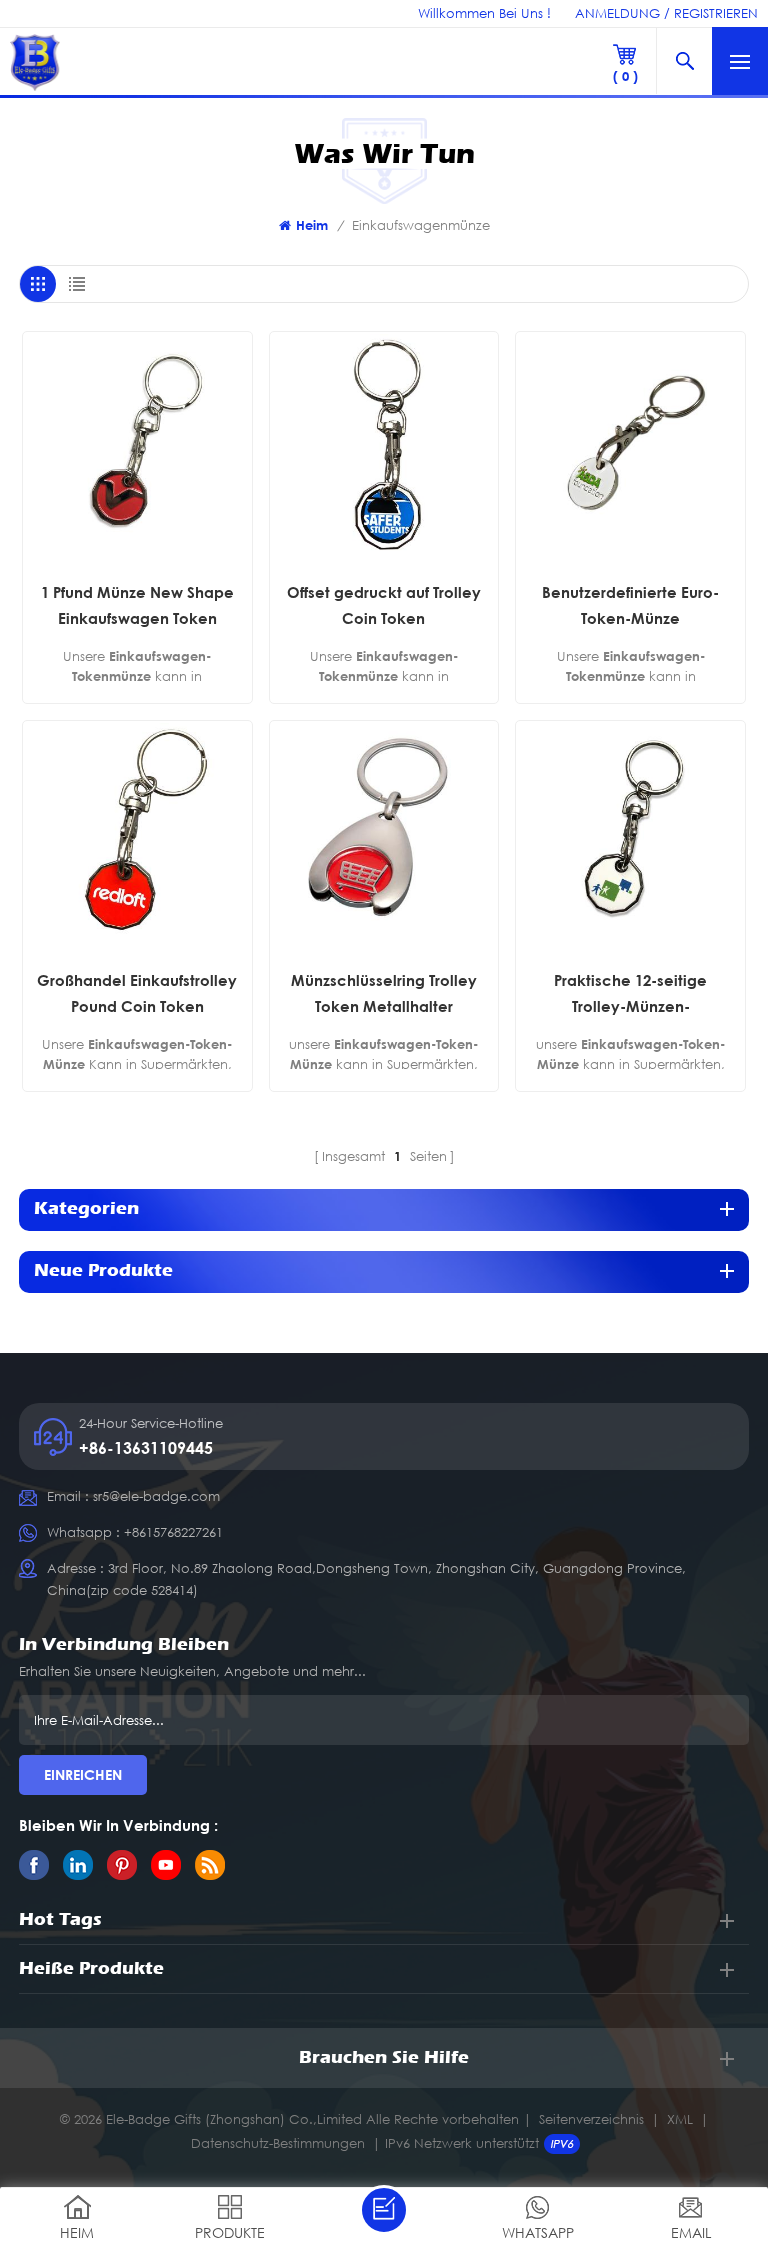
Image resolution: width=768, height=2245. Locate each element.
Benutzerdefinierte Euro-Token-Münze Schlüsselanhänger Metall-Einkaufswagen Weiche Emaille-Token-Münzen (630, 607)
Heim (312, 225)
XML (680, 2119)
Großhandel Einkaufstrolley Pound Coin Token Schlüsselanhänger (137, 995)
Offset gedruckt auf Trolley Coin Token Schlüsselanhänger (384, 607)
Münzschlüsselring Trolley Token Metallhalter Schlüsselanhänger (384, 995)
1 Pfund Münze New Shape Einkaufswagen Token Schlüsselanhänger (137, 607)
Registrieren (716, 13)
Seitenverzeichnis (591, 2119)
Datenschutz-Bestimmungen (278, 2143)
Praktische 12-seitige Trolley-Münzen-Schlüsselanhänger (630, 995)
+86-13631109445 (146, 1448)
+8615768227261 (173, 1532)
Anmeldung (617, 13)
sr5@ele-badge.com (156, 1496)
